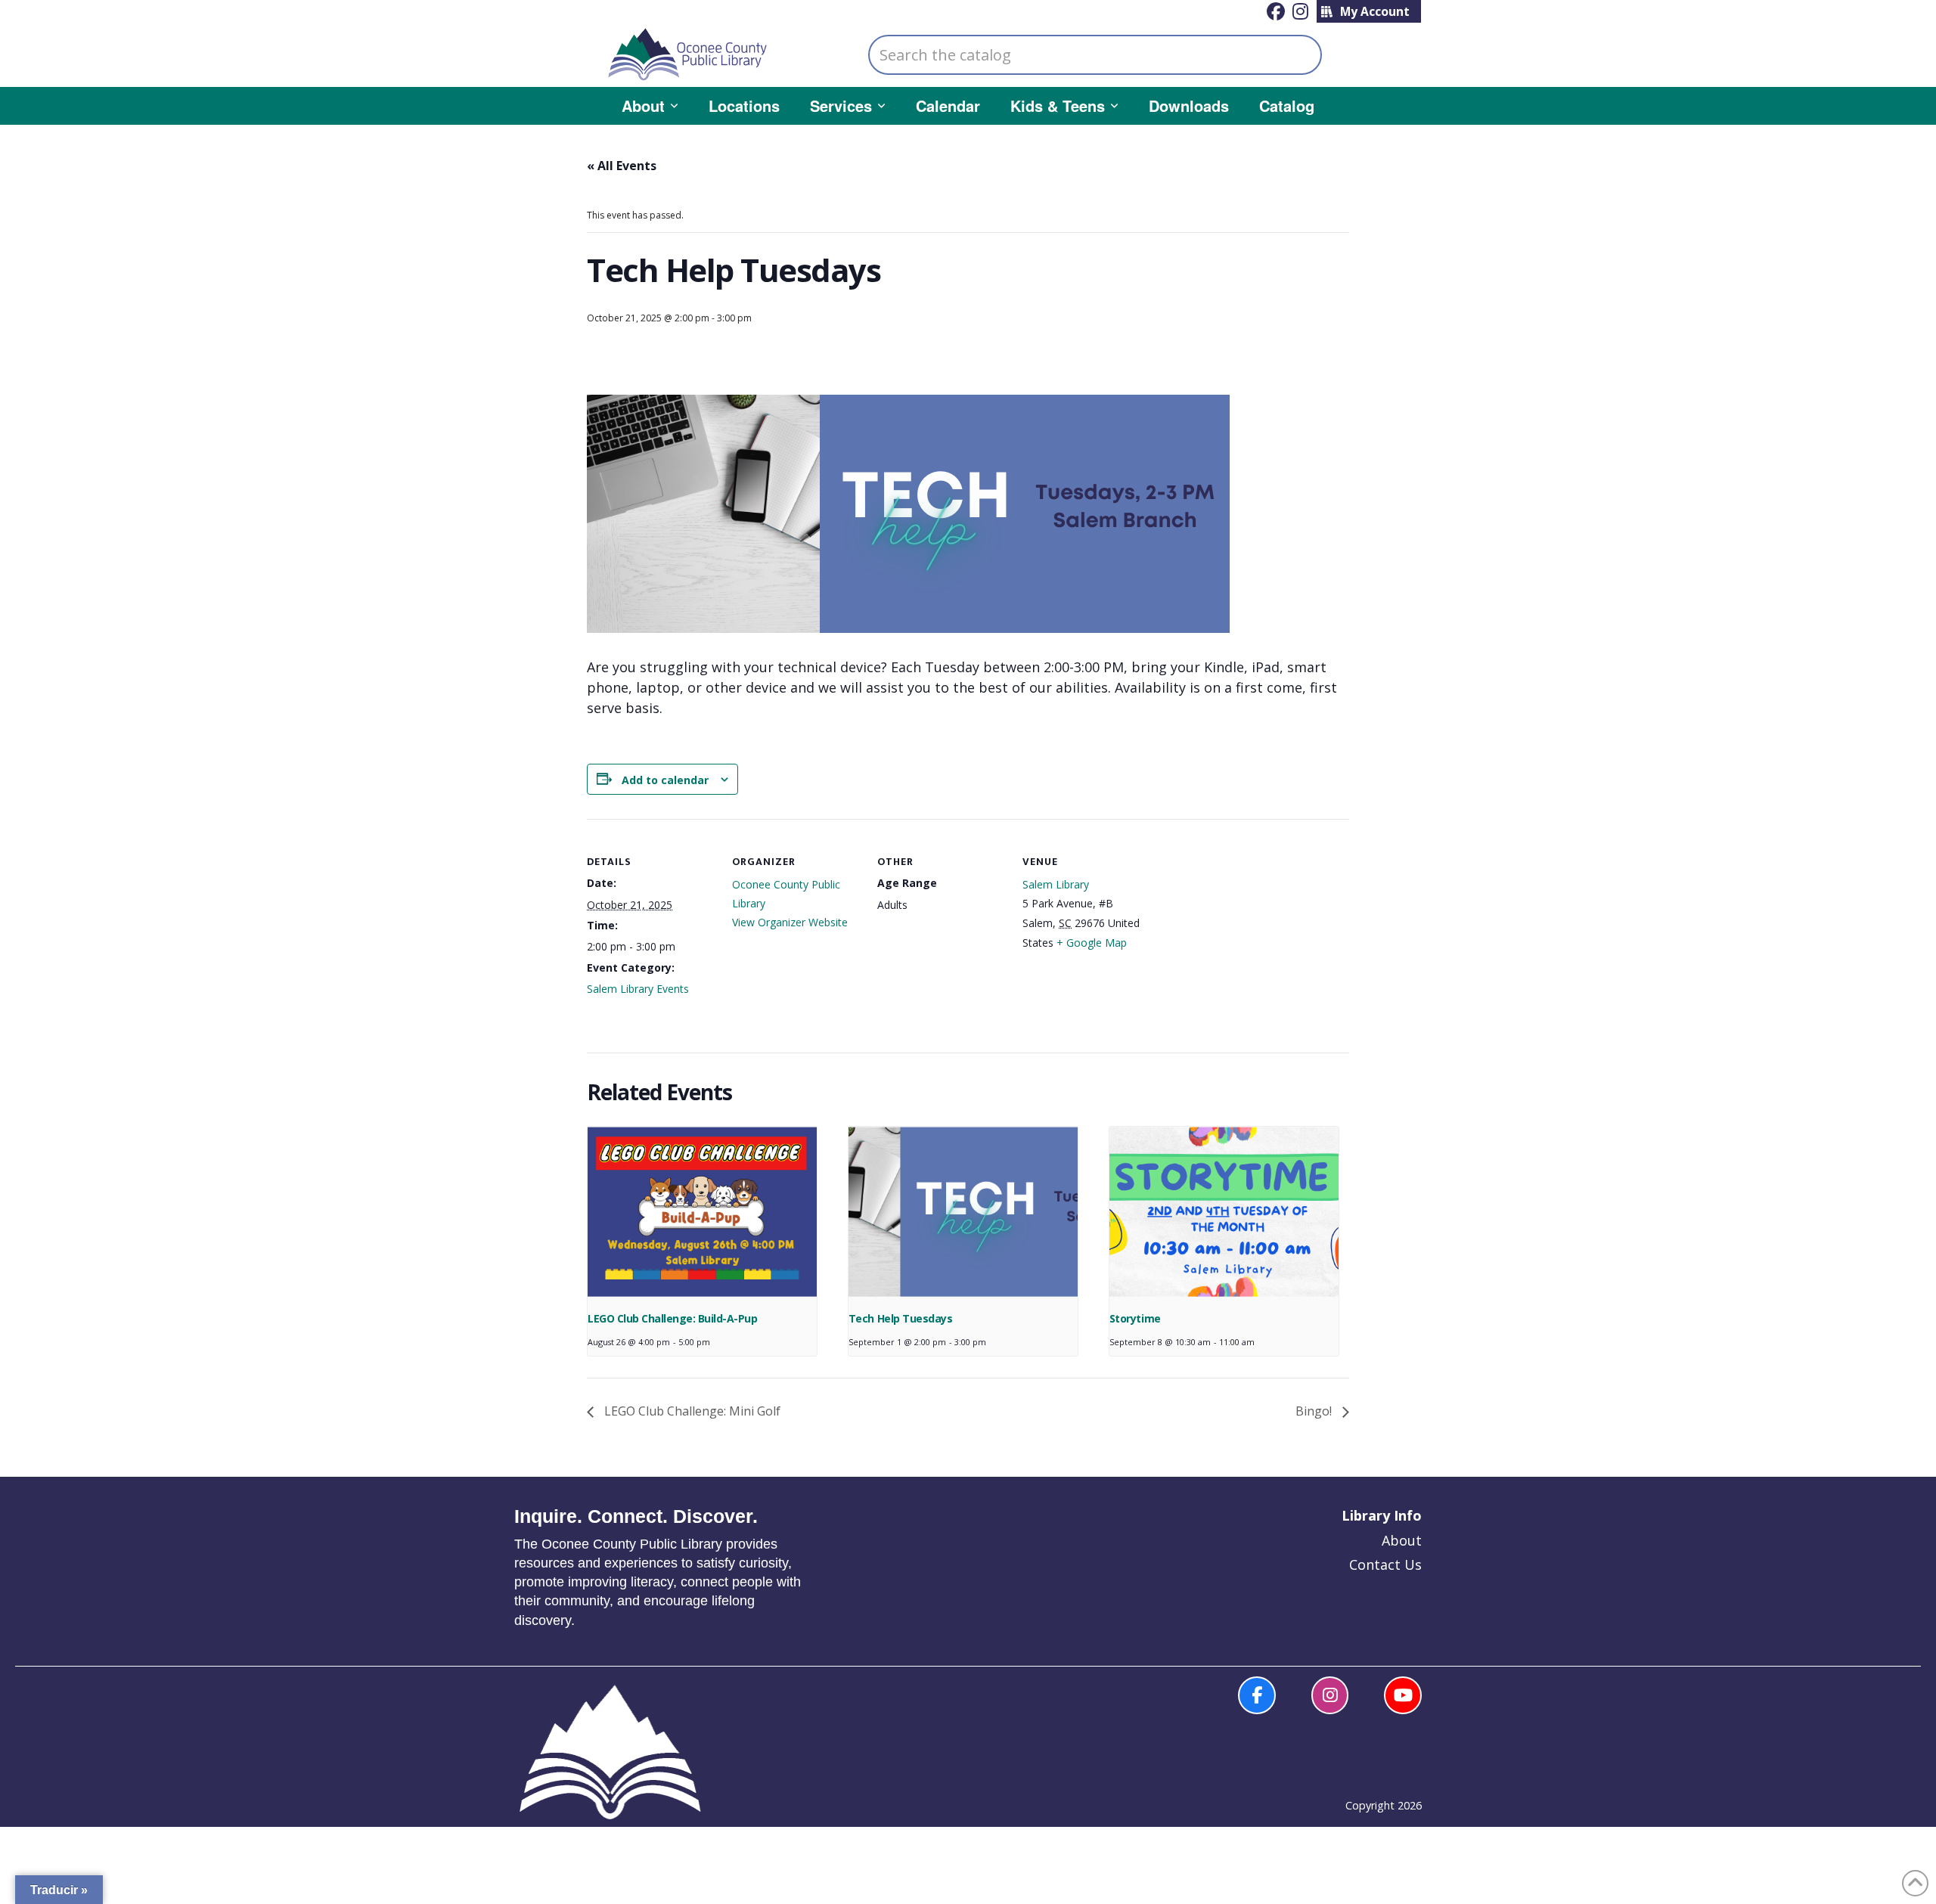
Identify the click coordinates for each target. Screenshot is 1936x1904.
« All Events (622, 166)
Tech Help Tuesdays (900, 1318)
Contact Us (1385, 1564)
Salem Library (1056, 884)
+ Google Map (1092, 943)
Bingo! (1315, 1411)
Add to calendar (665, 780)
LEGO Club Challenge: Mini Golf (691, 1411)
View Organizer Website (790, 922)
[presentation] (702, 1212)
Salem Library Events (638, 989)
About (1402, 1540)
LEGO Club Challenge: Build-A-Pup (672, 1318)
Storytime (1135, 1318)
